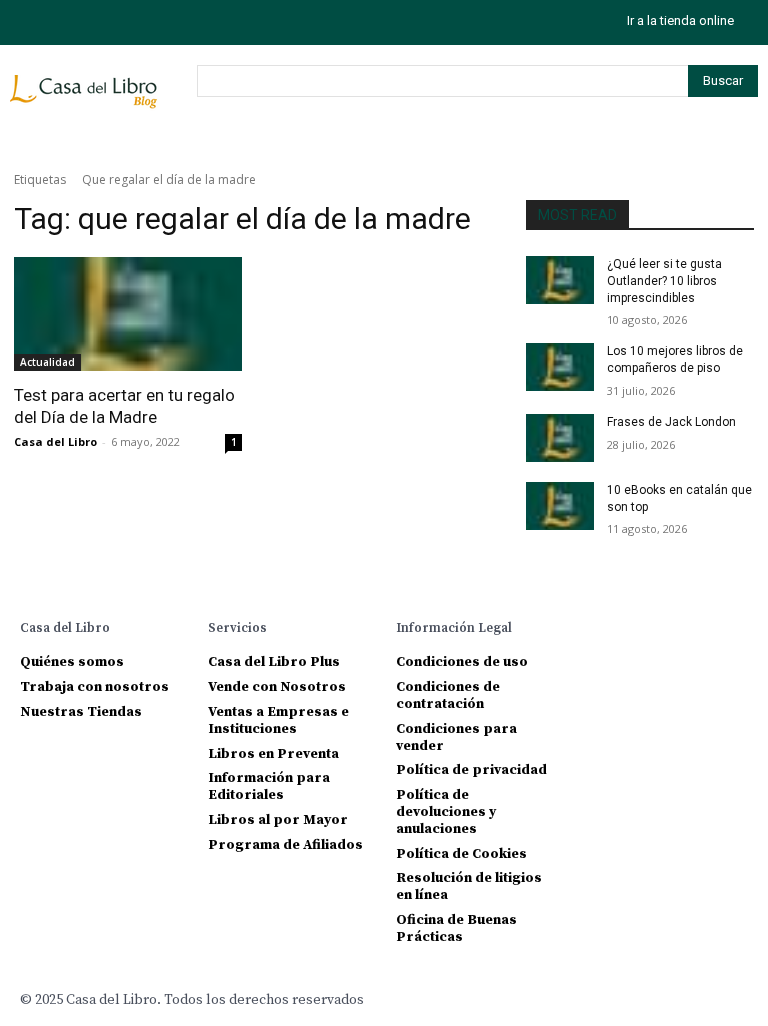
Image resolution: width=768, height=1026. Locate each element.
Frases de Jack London (671, 422)
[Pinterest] (695, 626)
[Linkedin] (662, 626)
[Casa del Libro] (86, 100)
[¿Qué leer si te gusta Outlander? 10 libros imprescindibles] (560, 280)
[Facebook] (595, 626)
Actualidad (47, 362)
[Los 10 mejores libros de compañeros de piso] (560, 367)
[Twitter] (117, 22)
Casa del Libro (55, 441)
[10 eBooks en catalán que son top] (560, 506)
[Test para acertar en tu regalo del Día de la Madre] (128, 314)
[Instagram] (27, 22)
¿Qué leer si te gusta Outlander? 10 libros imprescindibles (664, 281)
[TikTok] (72, 22)
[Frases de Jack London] (560, 438)
